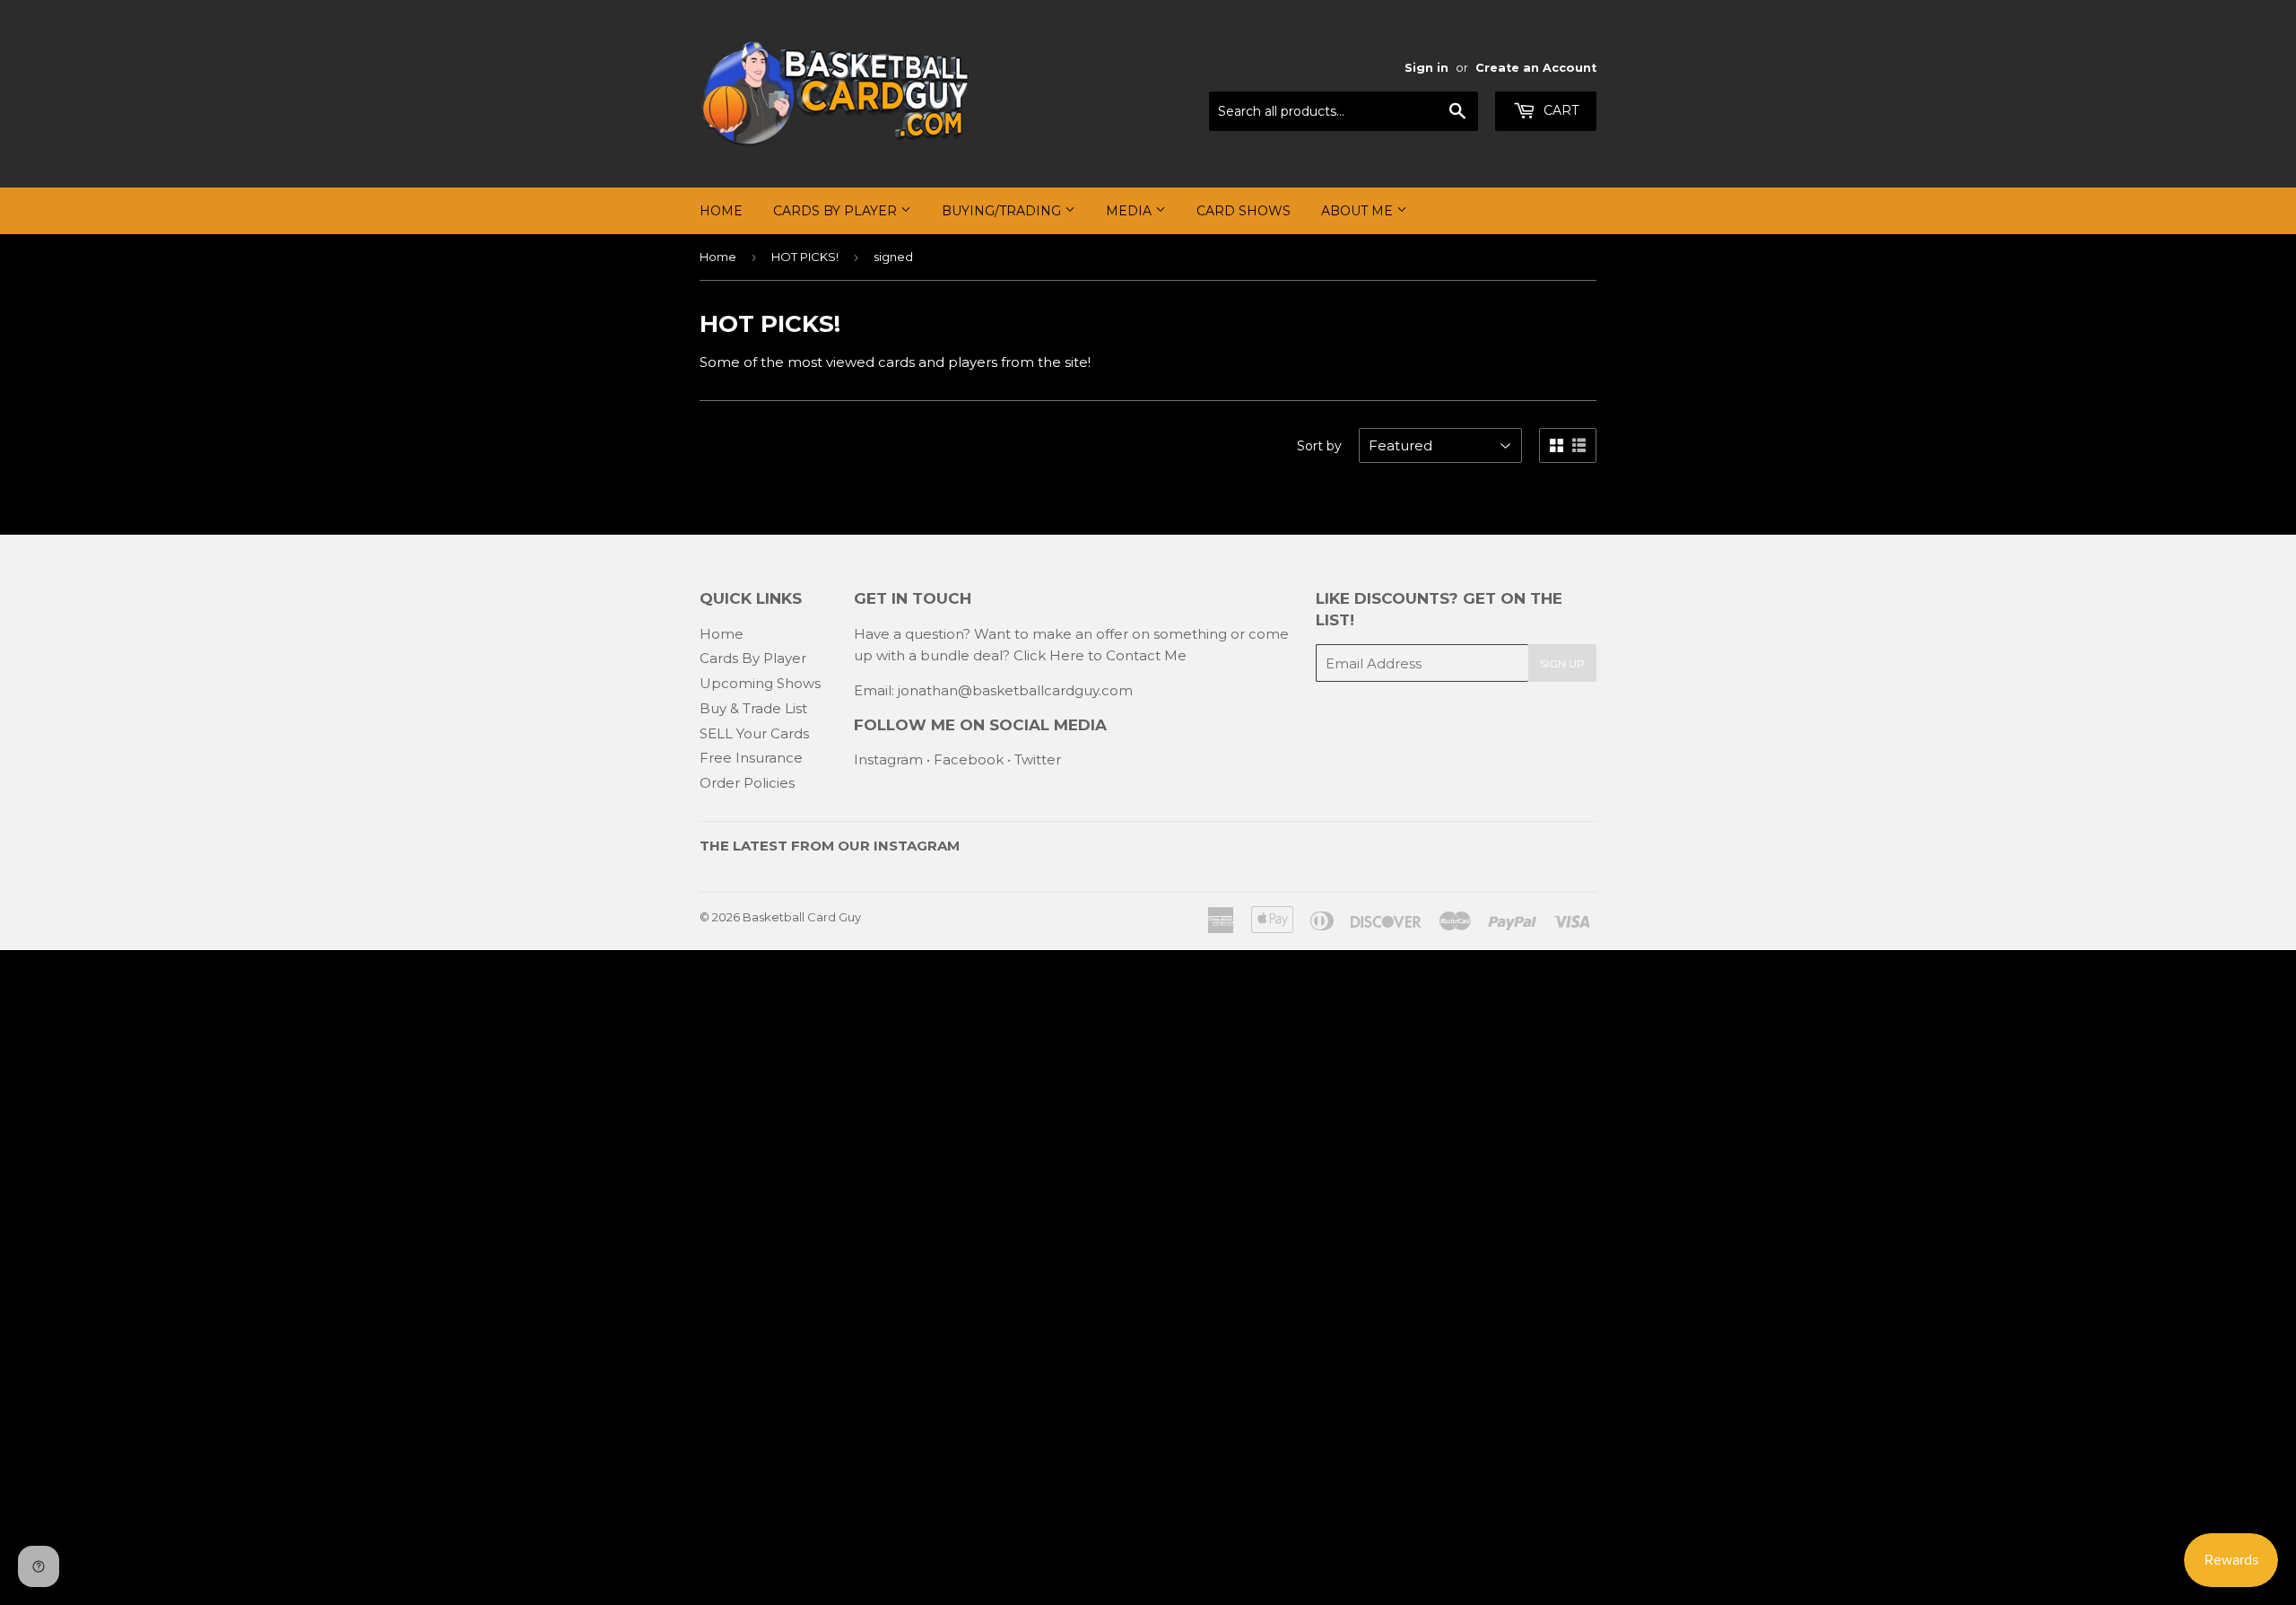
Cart (1559, 110)
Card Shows (1244, 211)
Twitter (1038, 759)
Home (721, 211)
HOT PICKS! (805, 257)
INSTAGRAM (917, 846)
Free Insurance (751, 758)
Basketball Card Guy (802, 917)
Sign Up (1562, 663)
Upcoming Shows (760, 683)
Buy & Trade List (753, 708)
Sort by (1319, 446)
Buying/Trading (1003, 211)
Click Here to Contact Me (1100, 655)
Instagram (888, 759)
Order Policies (747, 783)
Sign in (1426, 68)
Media (1131, 211)
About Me (1359, 211)
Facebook (969, 759)
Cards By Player (837, 211)
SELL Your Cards (754, 733)
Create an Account (1536, 68)
